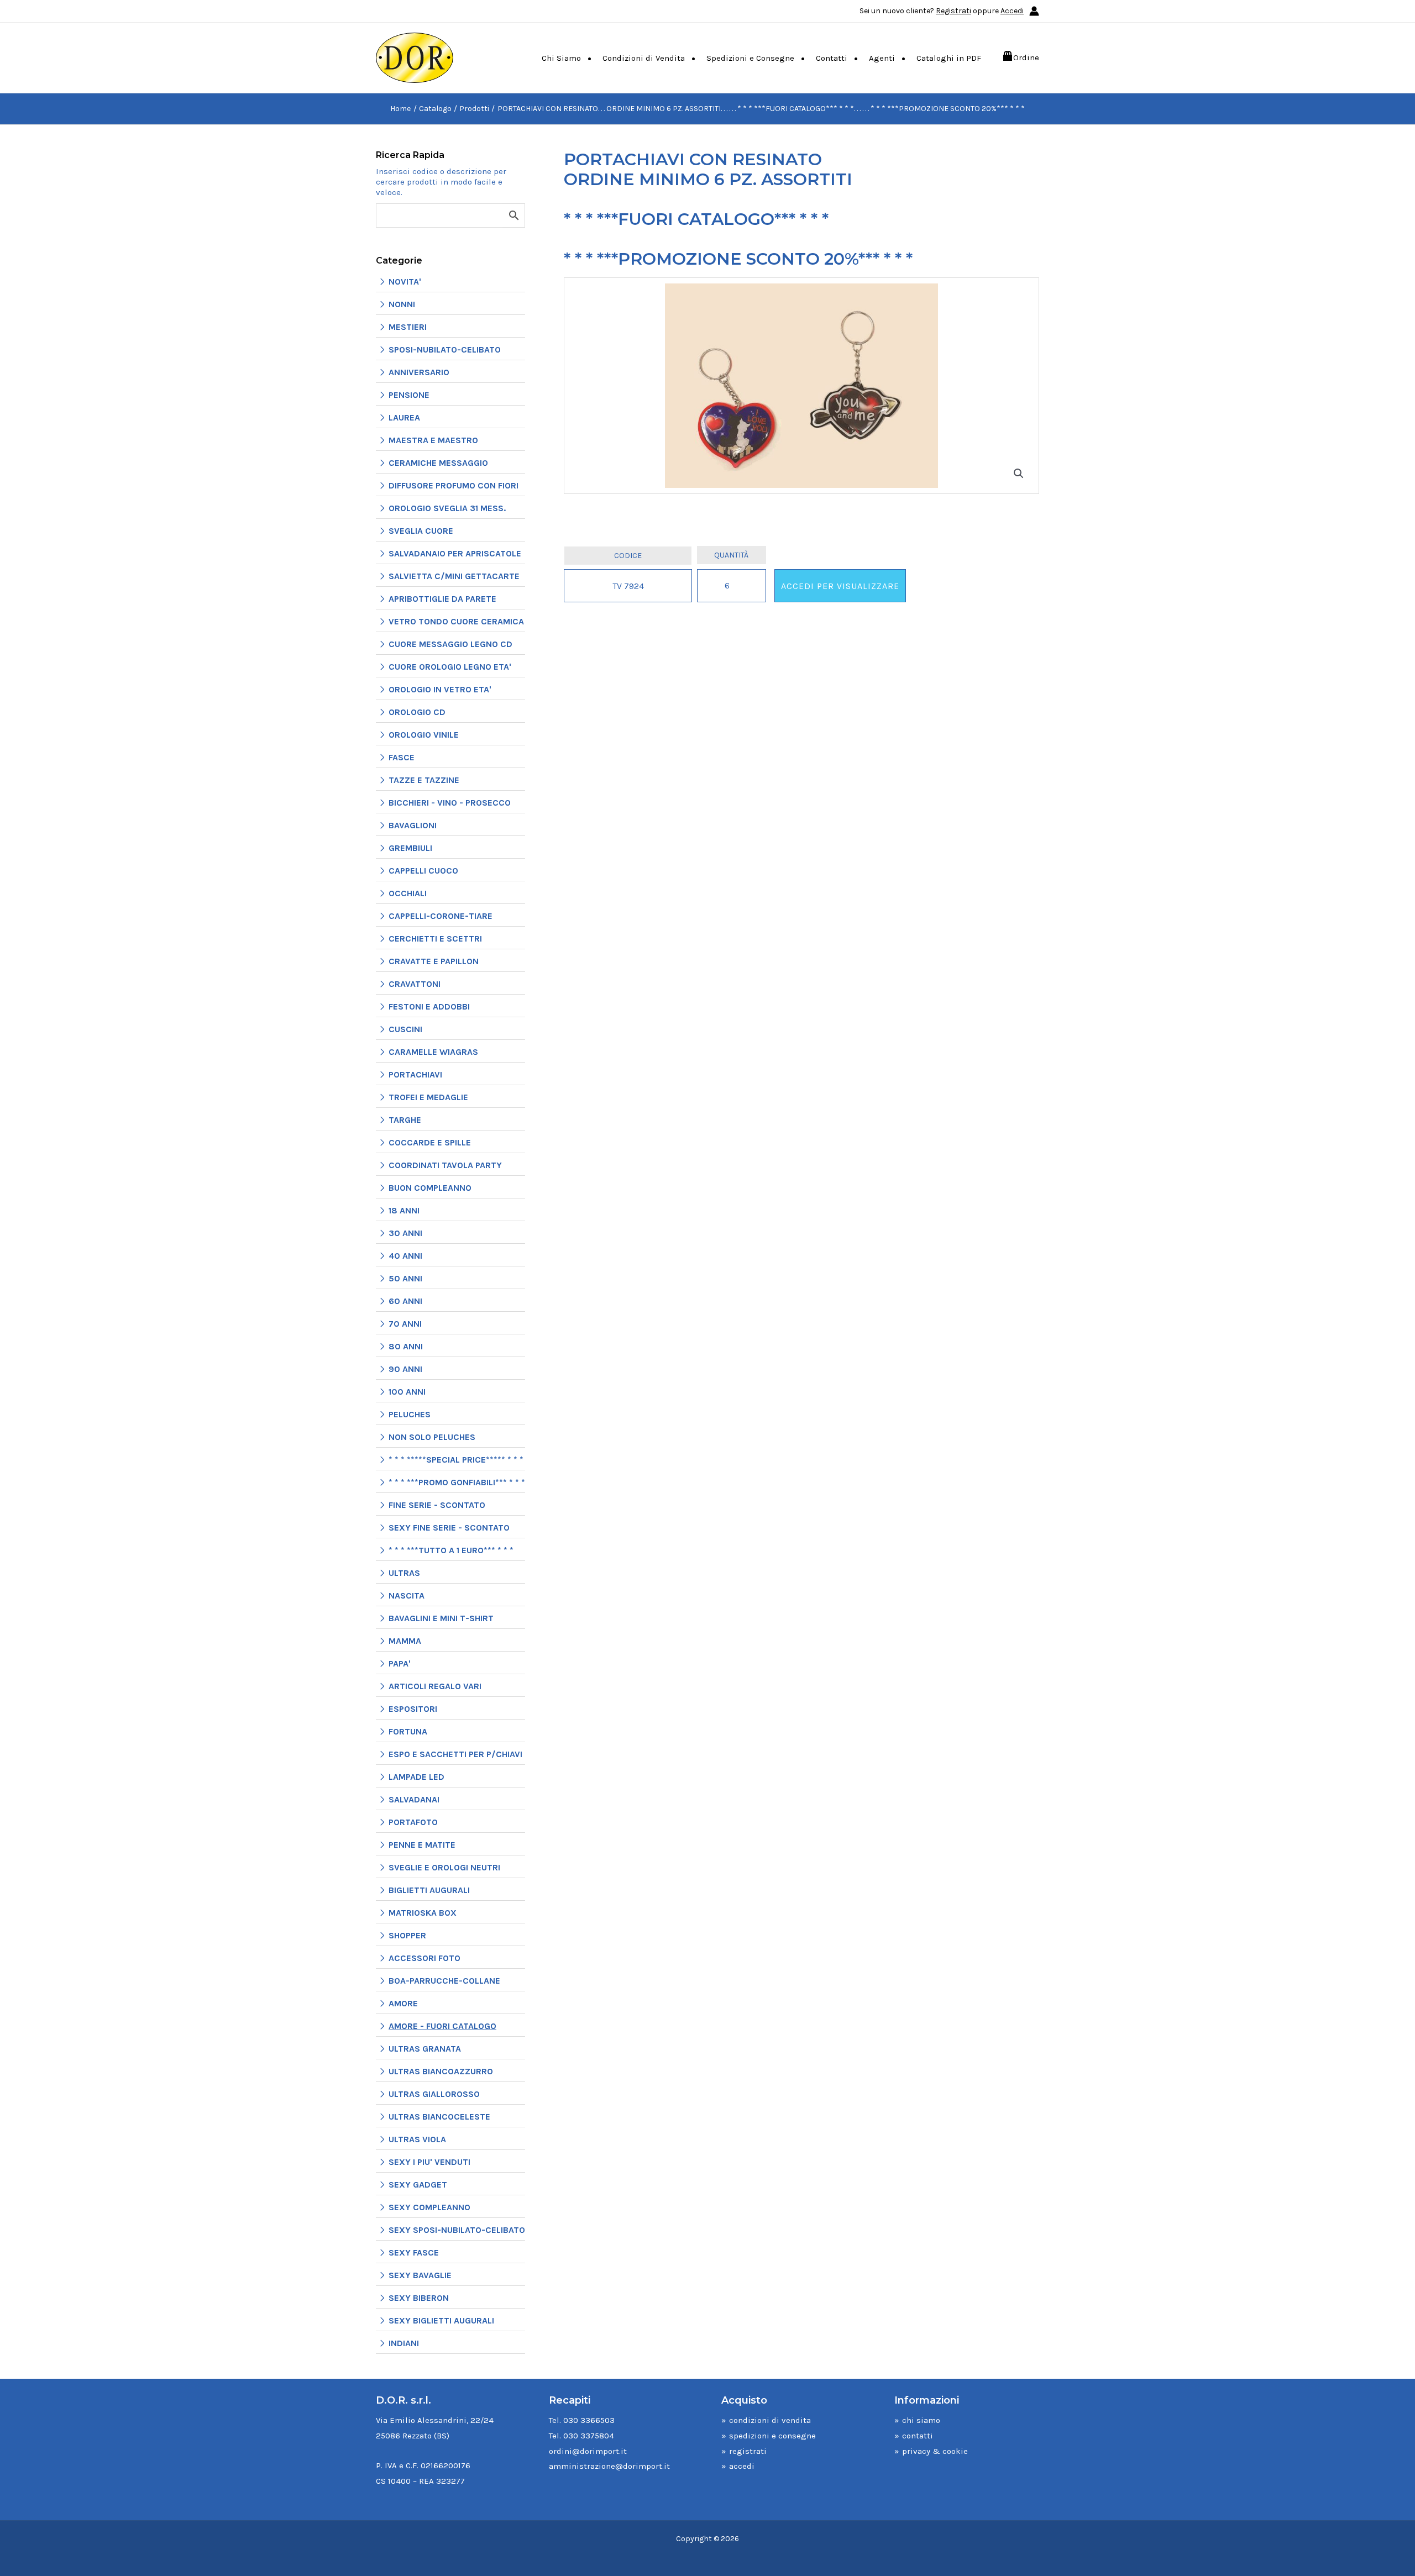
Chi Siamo (561, 58)
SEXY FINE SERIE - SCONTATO (449, 1528)
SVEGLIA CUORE (421, 531)
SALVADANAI (414, 1799)
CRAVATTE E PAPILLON (434, 961)
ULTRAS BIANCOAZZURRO (441, 2071)
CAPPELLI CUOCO (423, 871)
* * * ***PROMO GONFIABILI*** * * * (457, 1482)
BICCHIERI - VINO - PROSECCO (450, 803)
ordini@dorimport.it (588, 2451)
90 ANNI (405, 1369)
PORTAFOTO (413, 1822)
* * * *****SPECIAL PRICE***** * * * (456, 1460)
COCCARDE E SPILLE (430, 1142)
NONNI (402, 304)
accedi (742, 2466)
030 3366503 (589, 2420)
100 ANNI (407, 1392)
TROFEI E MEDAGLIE (428, 1097)
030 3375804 (589, 2436)
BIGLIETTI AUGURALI (429, 1890)
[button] (1019, 474)
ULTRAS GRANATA (425, 2049)
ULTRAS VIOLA (417, 2139)
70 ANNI (405, 1324)
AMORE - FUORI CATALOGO (442, 2026)
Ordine (1026, 57)
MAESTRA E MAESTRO (433, 440)
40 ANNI (405, 1256)
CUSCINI (405, 1029)
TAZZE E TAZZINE (424, 780)
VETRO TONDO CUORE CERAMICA (456, 621)
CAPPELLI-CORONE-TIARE (441, 916)
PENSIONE (409, 395)
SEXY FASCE (414, 2252)
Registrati (953, 11)
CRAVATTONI (415, 984)
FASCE (402, 757)
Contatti (832, 58)
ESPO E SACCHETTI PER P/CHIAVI (455, 1754)
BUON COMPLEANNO (430, 1188)
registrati (748, 2451)
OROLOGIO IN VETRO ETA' (440, 689)
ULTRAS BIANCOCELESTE (439, 2117)
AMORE (403, 2003)
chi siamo (921, 2420)
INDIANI (404, 2343)
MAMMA (405, 1641)
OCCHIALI (408, 893)
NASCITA (407, 1595)
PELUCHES (410, 1414)
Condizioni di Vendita (644, 58)
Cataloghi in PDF (949, 58)
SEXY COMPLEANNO (429, 2207)
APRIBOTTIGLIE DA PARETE (442, 599)
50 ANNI (405, 1278)
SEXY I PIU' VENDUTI (429, 2162)
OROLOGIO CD (417, 712)
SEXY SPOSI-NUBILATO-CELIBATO (457, 2230)
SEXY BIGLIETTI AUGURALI (441, 2320)
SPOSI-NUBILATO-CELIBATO (445, 349)
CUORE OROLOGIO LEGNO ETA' (450, 667)
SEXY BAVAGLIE (420, 2275)
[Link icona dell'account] (1034, 11)
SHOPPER (407, 1935)
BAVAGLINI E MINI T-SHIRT (441, 1618)
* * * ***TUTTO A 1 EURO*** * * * (451, 1550)
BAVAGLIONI (413, 825)
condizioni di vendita (770, 2420)
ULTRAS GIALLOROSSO (434, 2094)
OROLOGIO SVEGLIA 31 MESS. (447, 508)
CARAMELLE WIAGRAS (433, 1052)
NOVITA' (405, 282)
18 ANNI (404, 1210)
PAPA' (400, 1663)
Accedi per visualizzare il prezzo (840, 592)
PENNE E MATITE (422, 1845)
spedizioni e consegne (772, 2436)
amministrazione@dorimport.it (609, 2466)
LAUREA (404, 417)
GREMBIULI (410, 848)
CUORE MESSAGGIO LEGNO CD (450, 644)
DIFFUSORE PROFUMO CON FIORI (454, 485)
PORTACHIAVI (415, 1074)
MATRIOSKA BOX (423, 1913)
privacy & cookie (935, 2451)
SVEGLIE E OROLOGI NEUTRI (444, 1867)
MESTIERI (408, 327)
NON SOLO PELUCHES (432, 1437)
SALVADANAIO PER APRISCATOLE (455, 553)
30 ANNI (405, 1233)
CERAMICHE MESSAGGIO (438, 463)
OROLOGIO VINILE (424, 735)
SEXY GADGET (418, 2185)
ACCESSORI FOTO (424, 1958)
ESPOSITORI (413, 1709)
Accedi (1012, 11)
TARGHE (405, 1120)
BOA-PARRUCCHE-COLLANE (444, 1981)
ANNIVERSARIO (419, 372)
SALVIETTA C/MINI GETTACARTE (454, 576)
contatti (918, 2436)
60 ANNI (405, 1301)
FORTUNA (408, 1731)
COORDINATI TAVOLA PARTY (445, 1165)
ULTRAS (404, 1573)
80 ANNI (406, 1346)
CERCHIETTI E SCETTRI (435, 939)
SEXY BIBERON (419, 2298)
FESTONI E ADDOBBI (429, 1006)
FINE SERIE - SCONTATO (437, 1505)
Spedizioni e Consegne (750, 58)
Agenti (882, 58)
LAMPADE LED (416, 1777)
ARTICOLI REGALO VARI (435, 1686)
